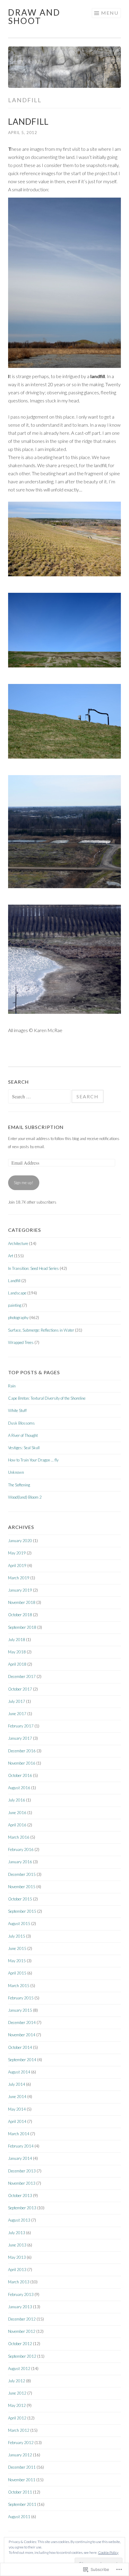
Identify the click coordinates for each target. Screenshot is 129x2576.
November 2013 (22, 2183)
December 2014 (22, 2022)
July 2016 (17, 1800)
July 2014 (17, 2084)
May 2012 (17, 2405)
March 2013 (19, 2282)
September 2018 (22, 1627)
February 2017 (21, 1726)
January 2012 (20, 2455)
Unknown (16, 1472)
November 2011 (22, 2480)
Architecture (18, 1243)
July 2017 (17, 1701)
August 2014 (19, 2072)
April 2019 (17, 1566)
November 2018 (22, 1602)
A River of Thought (23, 1435)
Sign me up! (24, 1183)
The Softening (19, 1485)
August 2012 (19, 2369)
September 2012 (22, 2356)
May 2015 (17, 1961)
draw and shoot (34, 16)
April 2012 (17, 2418)
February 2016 (21, 1849)
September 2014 (22, 2060)
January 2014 (20, 2158)
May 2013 (17, 2257)
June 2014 (17, 2097)
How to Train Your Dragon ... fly (33, 1460)
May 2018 (17, 1652)
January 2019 (20, 1590)
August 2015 (19, 1924)
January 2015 (20, 2010)
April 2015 (17, 1973)
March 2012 (19, 2430)
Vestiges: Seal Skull (24, 1448)
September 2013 (22, 2208)
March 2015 (19, 1986)
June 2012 (17, 2393)
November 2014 (22, 2035)
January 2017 (20, 1738)
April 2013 (17, 2270)
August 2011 (19, 2517)
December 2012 (22, 2319)
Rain (12, 1386)
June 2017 (17, 1714)
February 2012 (21, 2443)
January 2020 (20, 1541)
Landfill (28, 121)
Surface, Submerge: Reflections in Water (41, 1330)
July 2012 (17, 2381)
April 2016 (17, 1825)
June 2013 (17, 2245)
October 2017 (20, 1689)
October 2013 (20, 2195)
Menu (110, 13)
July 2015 (17, 1936)
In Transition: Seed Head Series (33, 1268)
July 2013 (17, 2233)
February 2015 (21, 1998)
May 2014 (17, 2109)
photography (18, 1318)
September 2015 (22, 1911)
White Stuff (17, 1410)
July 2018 (17, 1640)
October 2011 (20, 2492)
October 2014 (20, 2047)
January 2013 (20, 2307)
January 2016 (20, 1862)
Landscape (17, 1293)
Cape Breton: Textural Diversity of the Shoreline (47, 1398)
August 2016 (19, 1788)
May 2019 (17, 1553)
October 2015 (20, 1899)
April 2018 (17, 1664)
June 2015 (17, 1948)
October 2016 (20, 1775)
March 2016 (19, 1837)
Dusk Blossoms (21, 1423)
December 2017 (22, 1676)
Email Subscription (36, 1127)
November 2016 (22, 1763)
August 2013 (19, 2220)
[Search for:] (40, 1097)
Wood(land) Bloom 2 (25, 1497)
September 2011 (22, 2504)
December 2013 (22, 2171)
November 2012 (22, 2331)
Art (11, 1256)
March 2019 (19, 1578)
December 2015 (22, 1874)
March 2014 (19, 2134)
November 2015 (22, 1887)
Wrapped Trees (21, 1342)
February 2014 (21, 2146)
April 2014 (17, 2121)
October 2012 (20, 2344)
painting (15, 1305)
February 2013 (21, 2294)
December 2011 (22, 2467)
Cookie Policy (108, 2552)
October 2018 (20, 1615)
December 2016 (22, 1751)
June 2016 (17, 1813)
